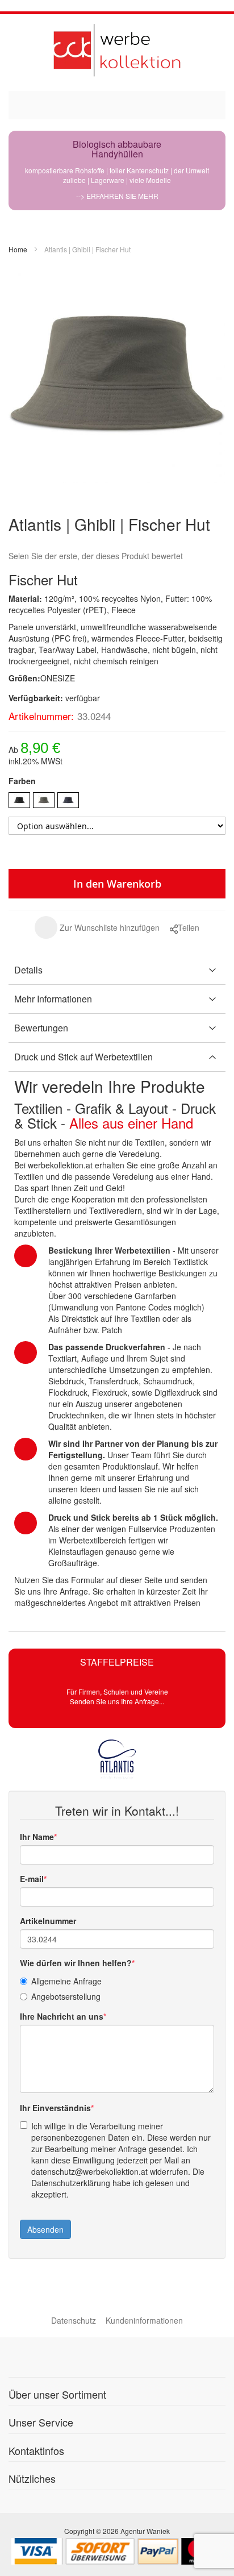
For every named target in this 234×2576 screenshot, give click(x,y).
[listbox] (117, 802)
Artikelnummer (48, 1921)
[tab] (117, 970)
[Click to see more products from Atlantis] (117, 1759)
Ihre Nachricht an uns (62, 2016)
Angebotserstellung (66, 1996)
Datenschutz (74, 2320)
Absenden (45, 2229)
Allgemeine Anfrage (66, 1981)
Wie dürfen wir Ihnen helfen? (76, 1963)
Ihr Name (37, 1837)
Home (18, 249)
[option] (19, 800)
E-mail (32, 1879)
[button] (97, 927)
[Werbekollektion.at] (117, 50)
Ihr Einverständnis (55, 2108)
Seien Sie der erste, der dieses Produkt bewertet (96, 556)
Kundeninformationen (144, 2320)
